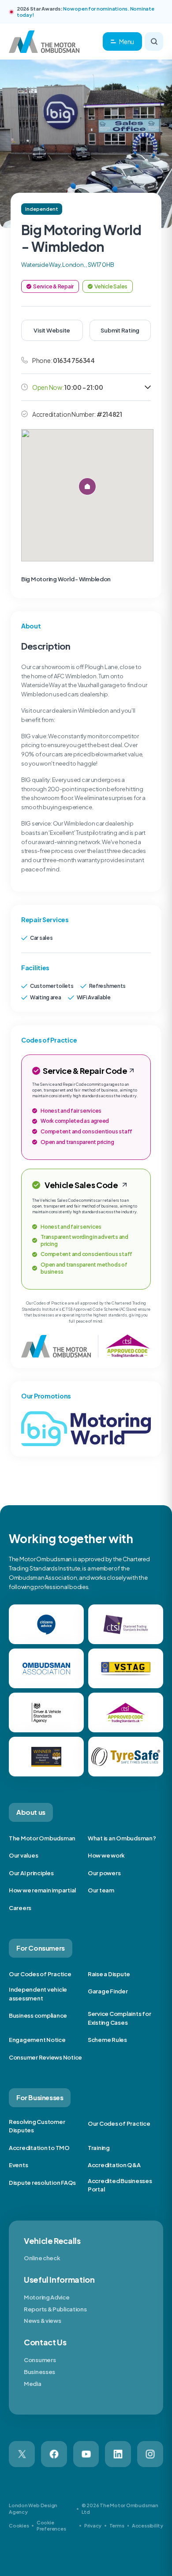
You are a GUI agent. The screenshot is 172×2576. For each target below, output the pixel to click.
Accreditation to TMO (39, 2148)
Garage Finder (108, 1991)
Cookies (19, 2526)
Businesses (39, 2372)
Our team (101, 1890)
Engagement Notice (37, 2040)
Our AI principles (31, 1873)
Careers (20, 1908)
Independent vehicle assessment (38, 1994)
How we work (106, 1855)
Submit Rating (120, 330)
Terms (117, 2526)
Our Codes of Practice (40, 1974)
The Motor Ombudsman (42, 1838)
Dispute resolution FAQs (42, 2183)
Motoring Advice (47, 2297)
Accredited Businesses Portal (120, 2185)
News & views (42, 2321)
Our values (23, 1855)
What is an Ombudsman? (122, 1838)
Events (18, 2165)
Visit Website (52, 330)
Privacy (93, 2526)
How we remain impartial (42, 1890)
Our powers (104, 1873)
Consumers (40, 2360)
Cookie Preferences (51, 2526)
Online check (42, 2258)
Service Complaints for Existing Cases (119, 2018)
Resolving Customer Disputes (37, 2126)
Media (33, 2384)
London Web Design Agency (33, 2508)
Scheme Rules (107, 2040)
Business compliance (38, 2015)
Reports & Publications (55, 2309)
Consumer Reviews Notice (45, 2057)
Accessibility (148, 2526)
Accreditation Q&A (114, 2165)
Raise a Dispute (109, 1974)
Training (99, 2148)
